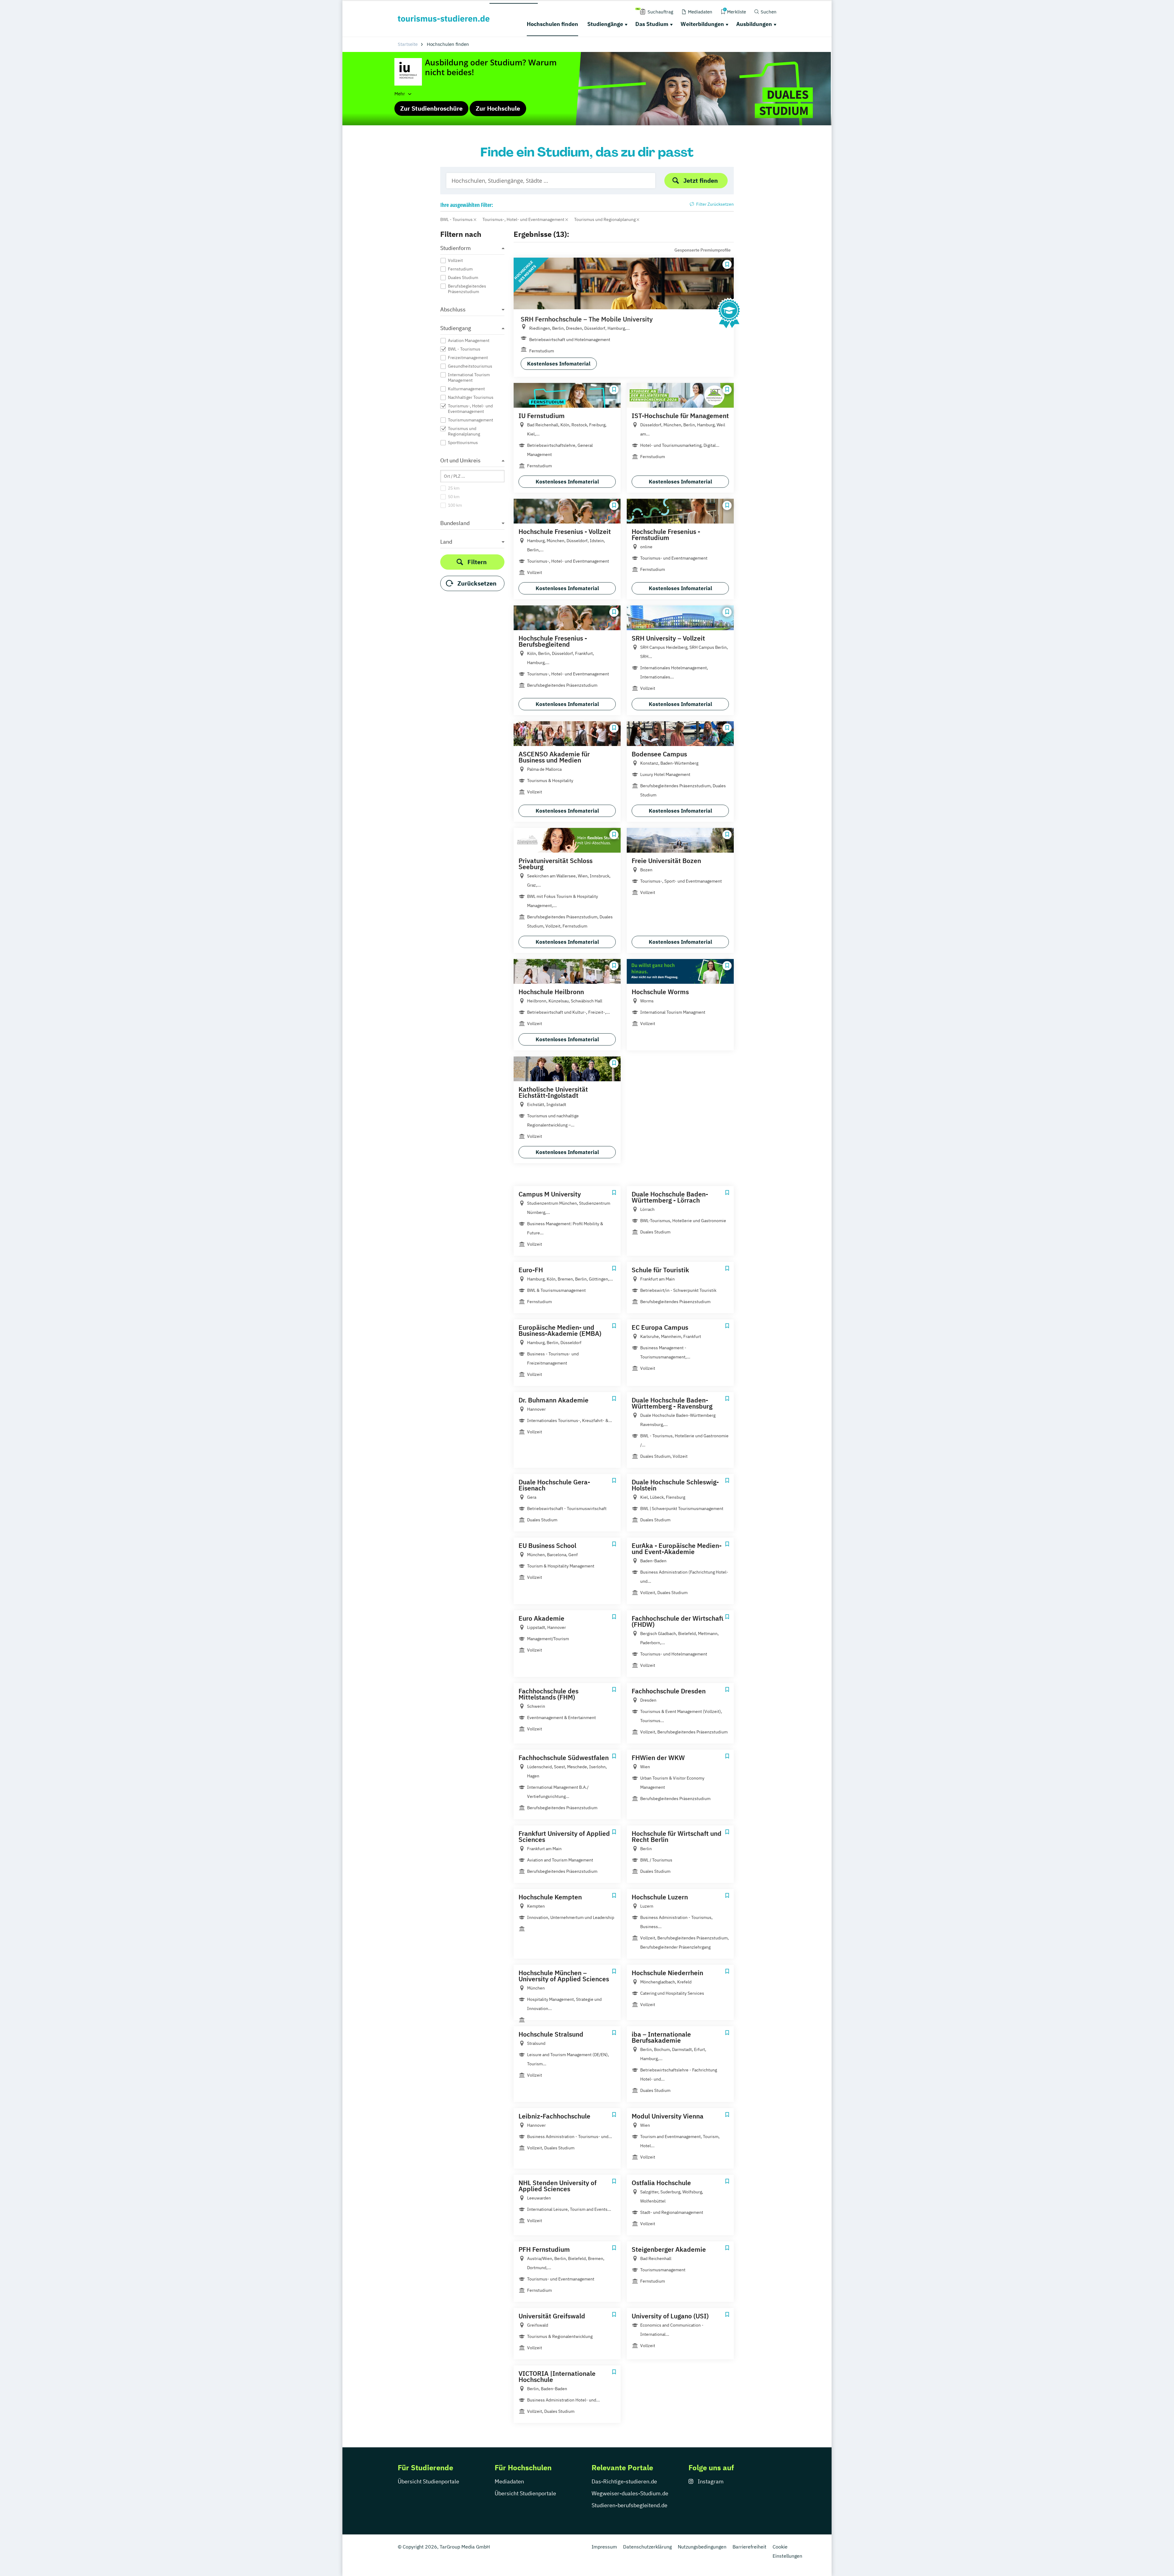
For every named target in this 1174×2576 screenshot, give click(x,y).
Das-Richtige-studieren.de (624, 2481)
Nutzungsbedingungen (702, 2547)
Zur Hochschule (498, 108)
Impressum (604, 2547)
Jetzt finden (701, 180)
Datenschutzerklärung (647, 2547)
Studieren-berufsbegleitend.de (629, 2505)
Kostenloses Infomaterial (559, 364)
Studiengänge (605, 24)
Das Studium (652, 24)
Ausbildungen (754, 24)
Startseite (408, 44)
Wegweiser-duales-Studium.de (630, 2493)
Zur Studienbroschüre (431, 108)
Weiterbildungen (702, 24)
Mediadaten (509, 2481)
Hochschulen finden (552, 24)
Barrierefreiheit (749, 2547)
